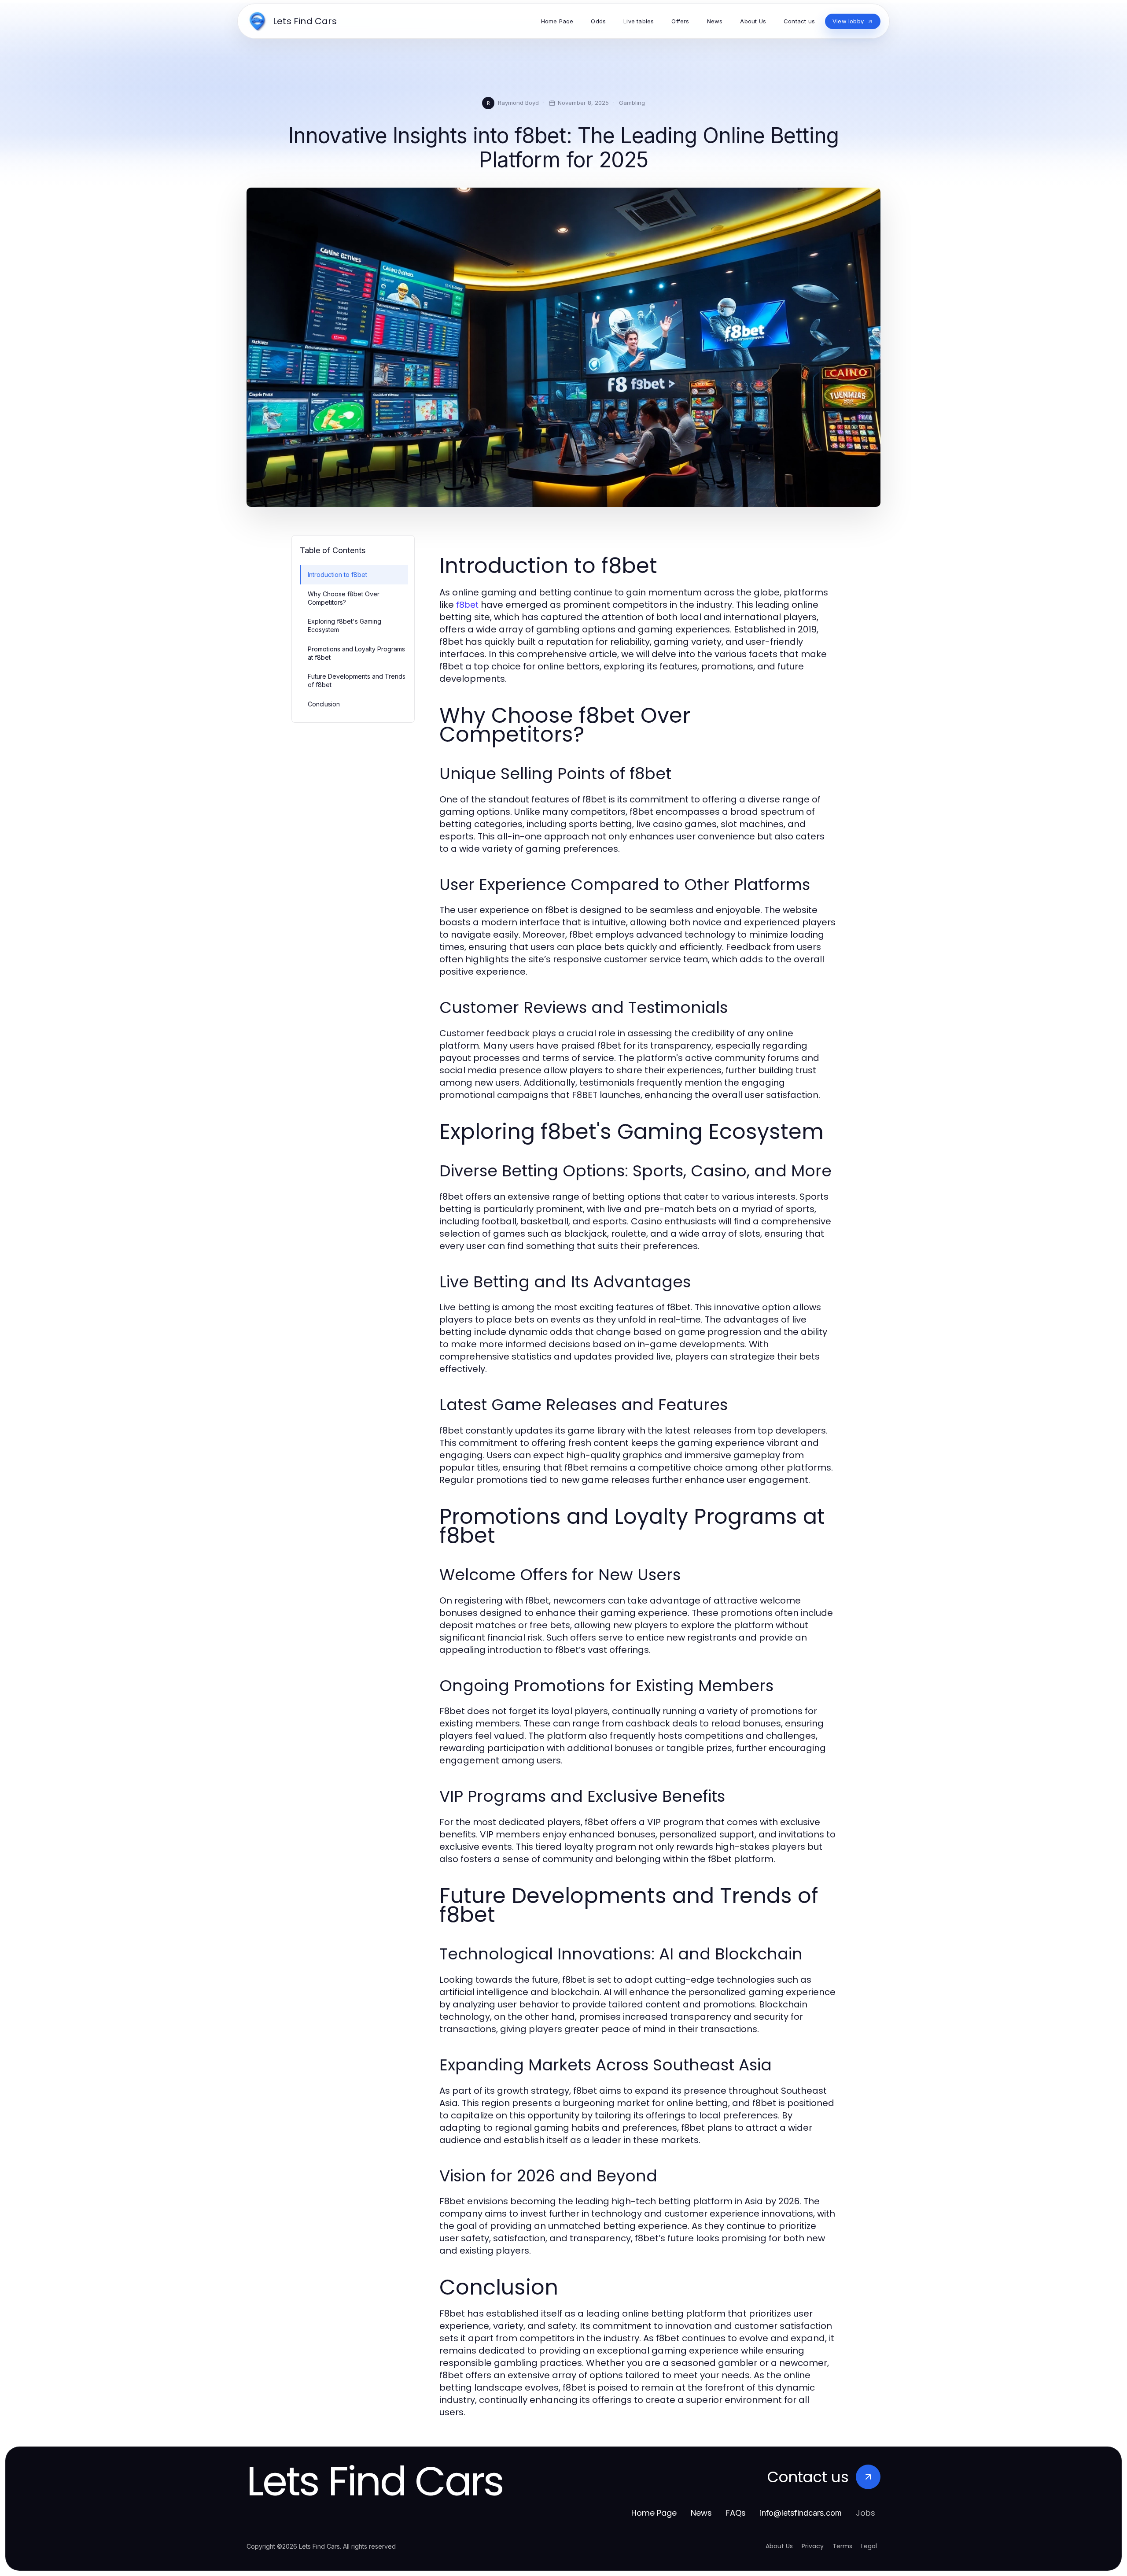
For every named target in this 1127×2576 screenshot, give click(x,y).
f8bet (467, 605)
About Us (779, 2546)
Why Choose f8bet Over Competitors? (344, 598)
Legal (869, 2546)
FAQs (736, 2513)
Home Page (654, 2513)
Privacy (813, 2546)
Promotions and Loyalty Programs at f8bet (356, 653)
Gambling (632, 103)
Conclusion (324, 704)
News (701, 2513)
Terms (842, 2546)
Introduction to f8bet (337, 575)
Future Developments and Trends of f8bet (357, 680)
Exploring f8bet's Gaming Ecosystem (344, 625)
